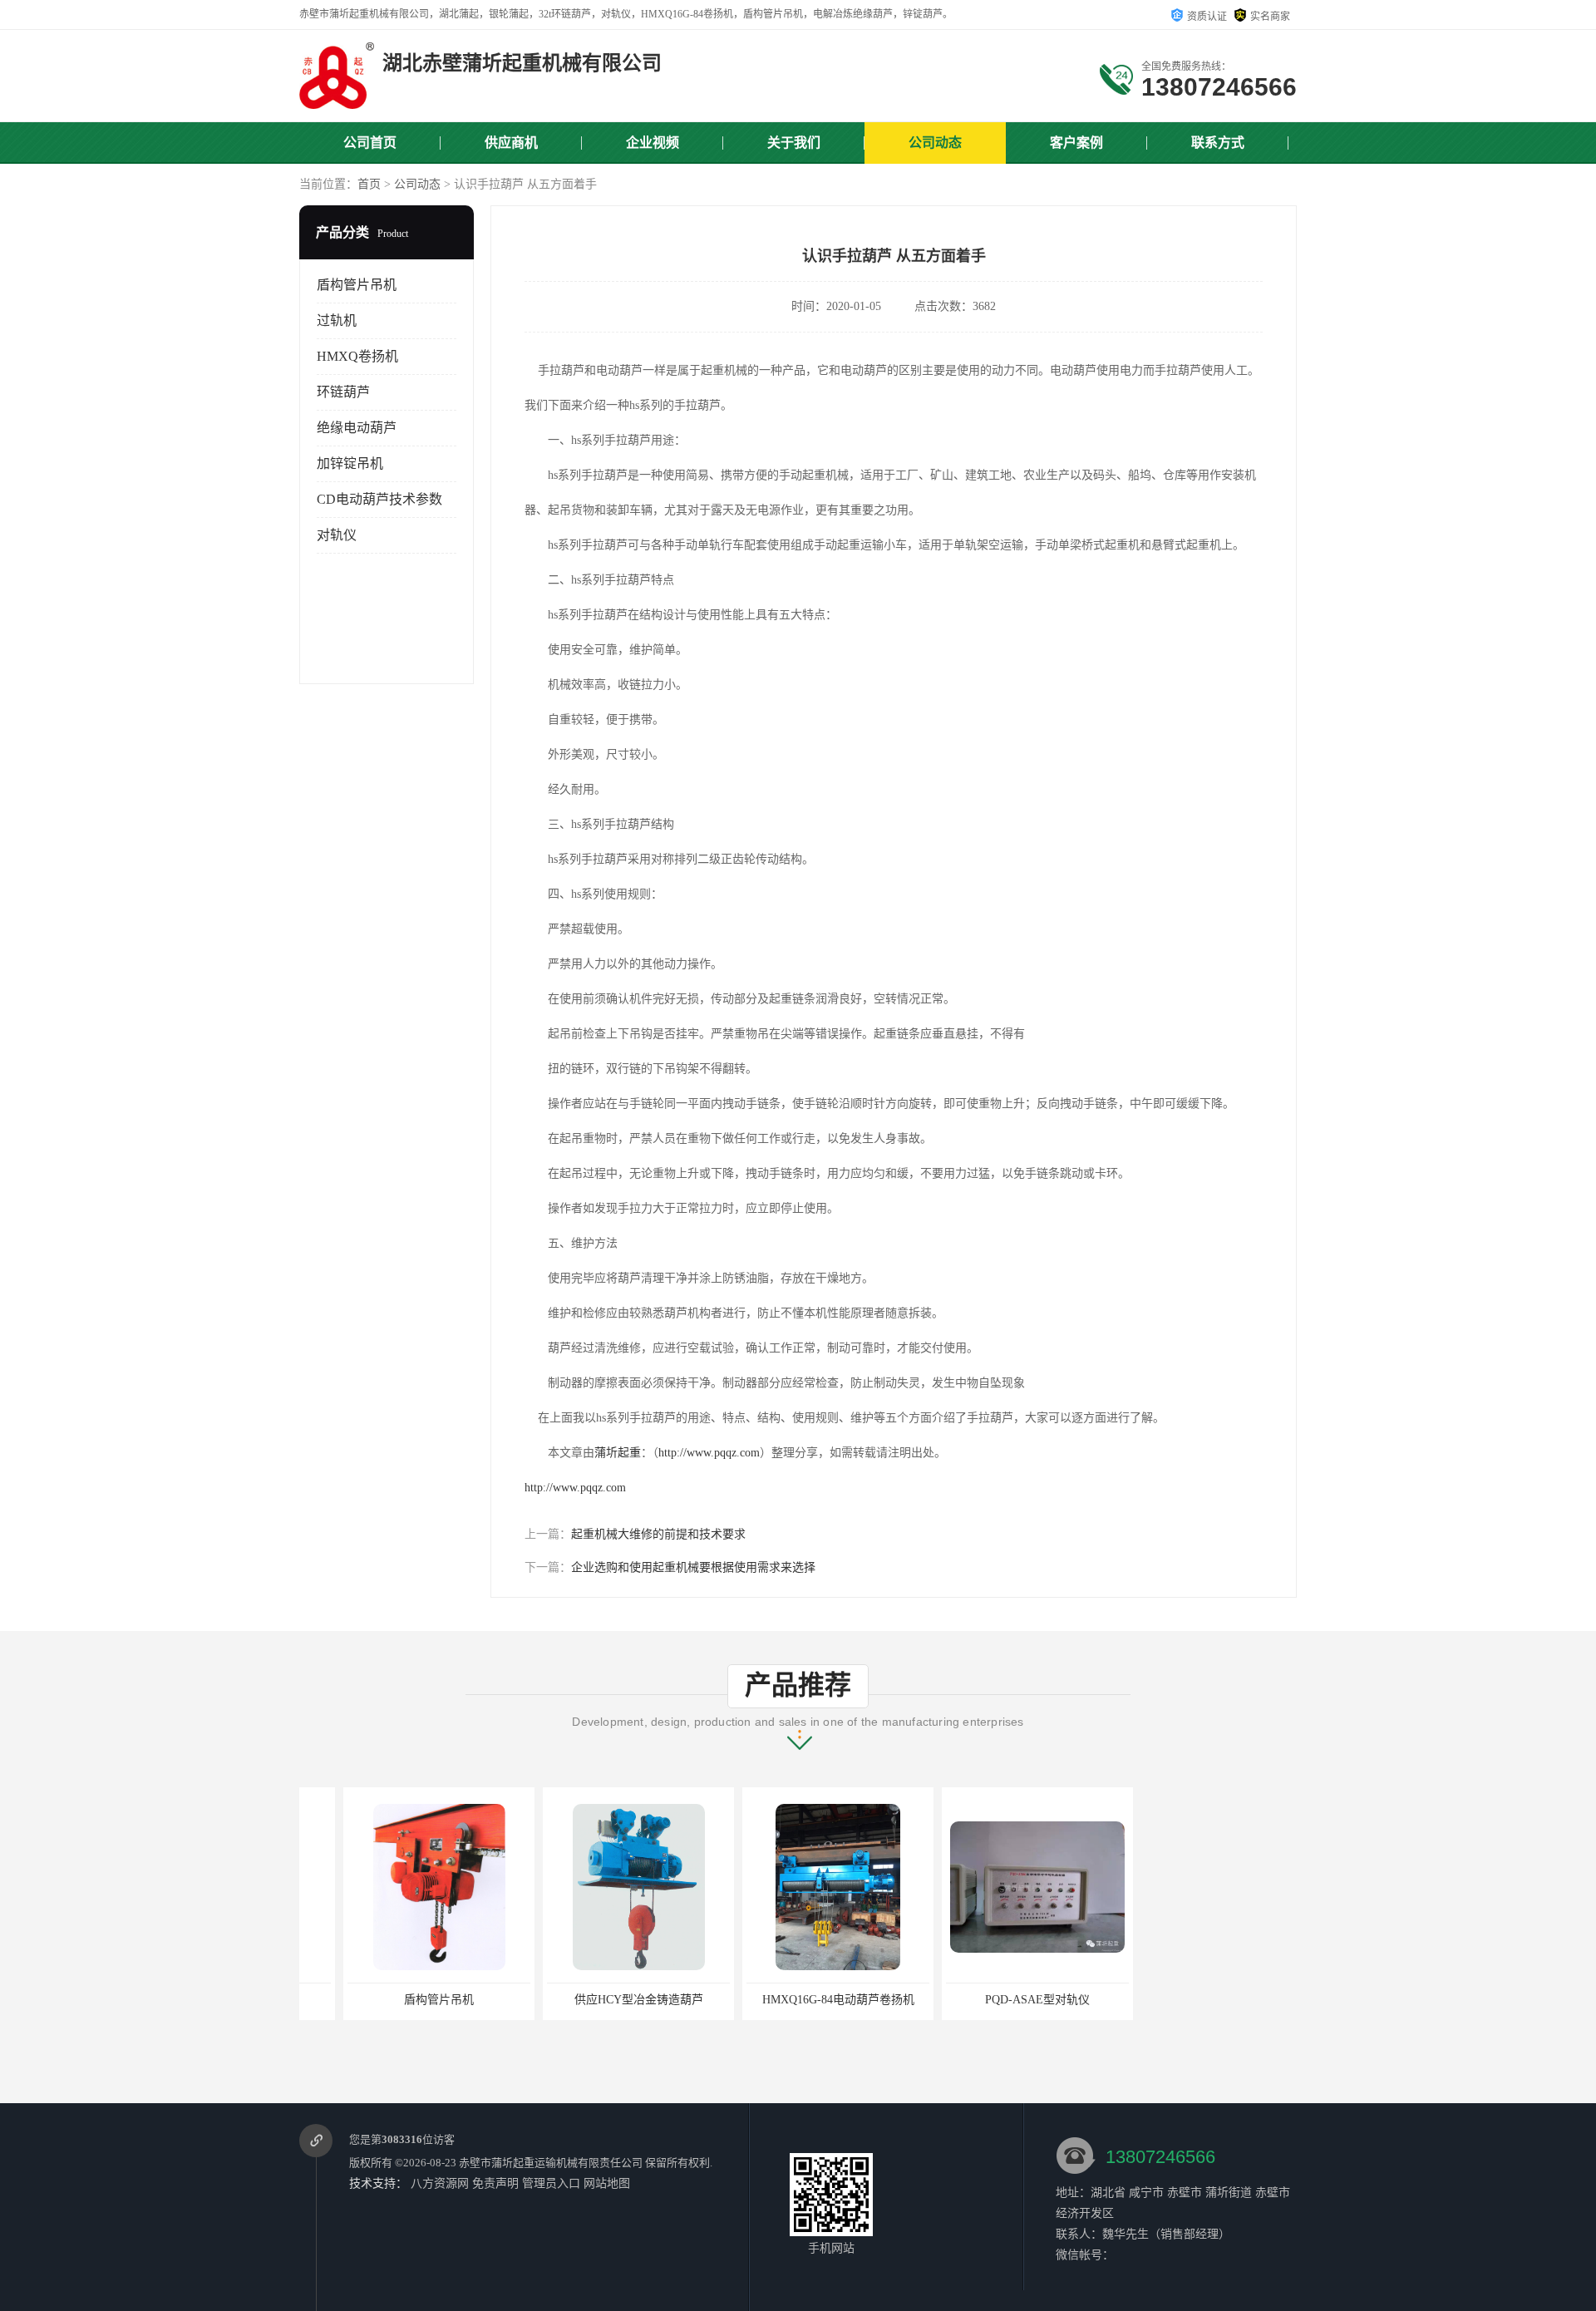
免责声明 (495, 2183)
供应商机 (511, 143)
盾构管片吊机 (357, 285)
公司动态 (935, 143)
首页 (369, 184)
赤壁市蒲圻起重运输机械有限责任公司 (551, 2163)
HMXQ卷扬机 (357, 356)
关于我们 (794, 143)
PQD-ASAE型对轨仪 (993, 2000)
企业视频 (653, 143)
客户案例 (1076, 143)
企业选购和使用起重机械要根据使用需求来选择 (693, 1567)
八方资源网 (440, 2183)
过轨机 (337, 320)
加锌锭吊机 (350, 463)
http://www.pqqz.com (709, 1453)
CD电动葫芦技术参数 (379, 499)
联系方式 (1218, 143)
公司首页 (370, 143)
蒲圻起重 (618, 1453)
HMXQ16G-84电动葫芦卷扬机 (794, 2000)
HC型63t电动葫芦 (1193, 2000)
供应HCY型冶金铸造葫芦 (595, 2000)
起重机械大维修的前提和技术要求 (658, 1534)
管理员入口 (551, 2183)
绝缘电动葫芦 (357, 428)
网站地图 (607, 2183)
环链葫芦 (343, 392)
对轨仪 (337, 535)
